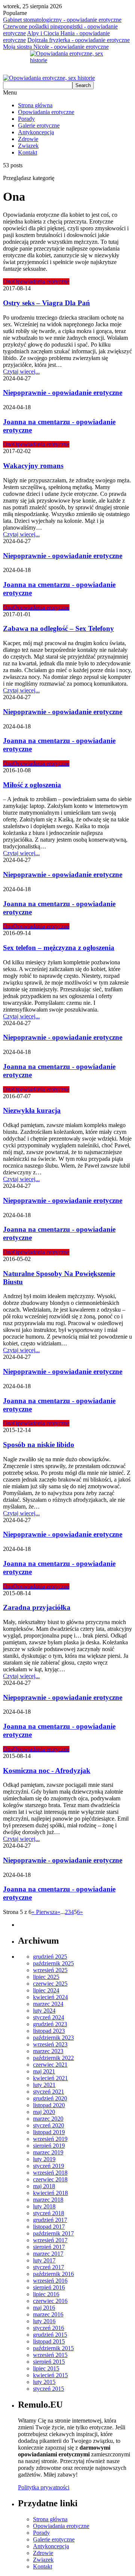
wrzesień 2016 (50, 2281)
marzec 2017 (48, 2254)
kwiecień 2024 (50, 1997)
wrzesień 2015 (50, 2355)
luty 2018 (44, 2206)
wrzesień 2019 (50, 2139)
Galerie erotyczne (39, 125)
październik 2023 (53, 2038)
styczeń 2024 (49, 2017)
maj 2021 (44, 2071)
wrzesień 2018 (50, 2173)
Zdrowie (28, 139)
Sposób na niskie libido (39, 1445)
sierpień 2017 (49, 2247)
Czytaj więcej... (21, 372)
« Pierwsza (44, 1912)
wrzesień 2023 (50, 2044)
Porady (26, 119)
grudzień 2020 (50, 2098)
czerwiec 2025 (50, 1984)
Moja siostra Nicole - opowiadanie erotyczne (56, 47)
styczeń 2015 (49, 2389)
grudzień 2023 (50, 2024)
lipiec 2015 (46, 2368)
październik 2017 (53, 2233)
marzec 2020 (48, 2119)
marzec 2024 (48, 2004)
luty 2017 (44, 2260)
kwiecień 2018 (50, 2193)
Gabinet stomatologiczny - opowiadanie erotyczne (62, 20)
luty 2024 (44, 2011)
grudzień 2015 (50, 2335)
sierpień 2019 (49, 2146)
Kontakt (28, 152)
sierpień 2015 (49, 2362)
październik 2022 (53, 2058)
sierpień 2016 (49, 2287)
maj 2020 (44, 2112)
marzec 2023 (48, 2051)
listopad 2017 (49, 2227)
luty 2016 (44, 2321)
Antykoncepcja (36, 132)
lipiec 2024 (46, 1990)
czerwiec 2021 (50, 2065)
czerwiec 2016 (50, 2301)
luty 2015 (44, 2382)
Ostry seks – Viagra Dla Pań (46, 303)
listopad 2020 (49, 2105)
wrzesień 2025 (50, 1970)
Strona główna (35, 105)
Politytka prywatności (44, 2487)
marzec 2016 (48, 2314)
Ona (8, 281)
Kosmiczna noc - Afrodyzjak (47, 1771)
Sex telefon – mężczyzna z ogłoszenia (59, 948)
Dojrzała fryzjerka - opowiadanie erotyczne (79, 40)
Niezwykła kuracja (32, 1110)
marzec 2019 (48, 2152)
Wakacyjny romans (33, 466)
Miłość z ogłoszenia (32, 785)
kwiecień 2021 (50, 2078)
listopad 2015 (49, 2341)
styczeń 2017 (49, 2267)
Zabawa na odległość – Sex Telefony (58, 628)
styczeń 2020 (49, 2125)
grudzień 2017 (50, 2220)
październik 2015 (53, 2348)
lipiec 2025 (46, 1977)
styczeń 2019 (49, 2166)
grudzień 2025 (50, 1957)
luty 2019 (44, 2159)
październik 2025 (53, 1963)
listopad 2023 (49, 2031)
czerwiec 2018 (50, 2179)
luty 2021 (44, 2085)
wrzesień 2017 (50, 2240)
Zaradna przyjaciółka (37, 1607)
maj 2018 (44, 2186)
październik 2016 (53, 2274)
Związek (28, 146)
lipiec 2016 (46, 2294)
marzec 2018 (48, 2200)
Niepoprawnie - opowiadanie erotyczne (63, 393)
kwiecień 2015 (50, 2375)
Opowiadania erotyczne (46, 112)
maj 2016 (44, 2308)
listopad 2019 (49, 2132)
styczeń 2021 (49, 2092)
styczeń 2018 (49, 2213)
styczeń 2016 (49, 2328)
